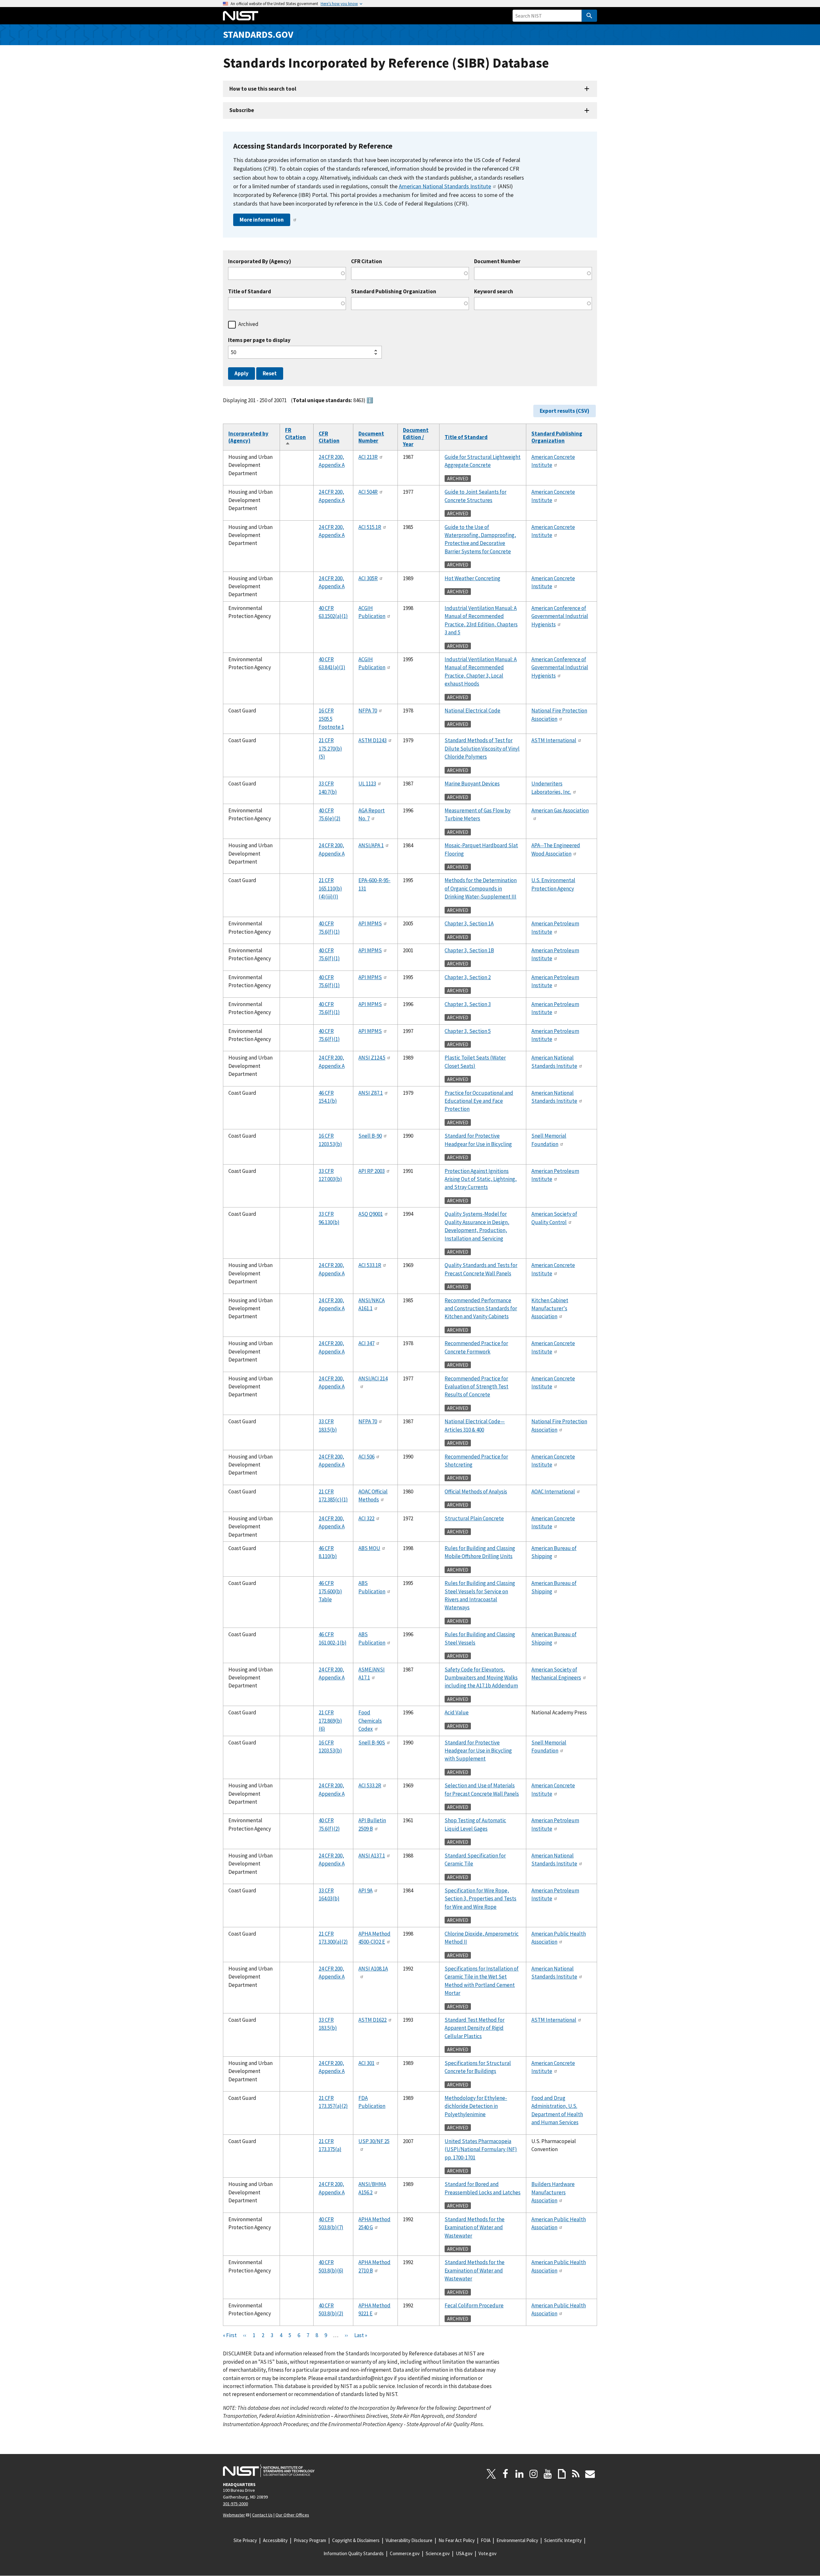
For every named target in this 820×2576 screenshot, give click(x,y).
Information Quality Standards (354, 2553)
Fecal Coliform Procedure (474, 2305)
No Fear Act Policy (457, 2540)
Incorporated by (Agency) (248, 437)
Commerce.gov (405, 2553)
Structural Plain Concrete (474, 1518)
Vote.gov (488, 2553)
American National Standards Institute (445, 186)
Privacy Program (310, 2540)
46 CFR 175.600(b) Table (330, 1591)
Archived (248, 324)
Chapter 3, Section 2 (468, 977)
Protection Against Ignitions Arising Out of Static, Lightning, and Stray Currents (481, 1179)
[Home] (241, 16)
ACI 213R (368, 457)
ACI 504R (368, 492)
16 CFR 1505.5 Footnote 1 (331, 719)
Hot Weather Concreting (472, 578)
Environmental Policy (517, 2540)
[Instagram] (534, 2474)
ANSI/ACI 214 (373, 1378)
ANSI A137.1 (372, 1856)
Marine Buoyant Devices (472, 784)
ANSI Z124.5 (372, 1058)
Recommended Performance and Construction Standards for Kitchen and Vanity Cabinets (481, 1308)
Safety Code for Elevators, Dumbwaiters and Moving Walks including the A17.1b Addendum (481, 1678)
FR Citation (295, 437)
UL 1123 (367, 784)
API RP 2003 (372, 1171)
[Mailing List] (590, 2474)
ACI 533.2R (370, 1785)
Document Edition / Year (416, 437)
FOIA (486, 2540)
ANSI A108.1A (373, 1969)
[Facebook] (505, 2474)
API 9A (365, 1890)
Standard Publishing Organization (394, 292)
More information (262, 220)
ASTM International (554, 740)
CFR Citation (367, 261)
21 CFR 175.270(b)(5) (330, 748)
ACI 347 (366, 1343)
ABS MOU (369, 1548)
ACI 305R (368, 578)
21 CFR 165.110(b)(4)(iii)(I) (330, 888)
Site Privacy (245, 2540)
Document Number (497, 261)
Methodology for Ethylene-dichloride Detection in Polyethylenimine (476, 2106)
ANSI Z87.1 (371, 1093)
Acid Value (457, 1712)
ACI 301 (366, 2063)
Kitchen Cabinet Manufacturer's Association (550, 1308)
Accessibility (275, 2540)
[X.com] (491, 2474)
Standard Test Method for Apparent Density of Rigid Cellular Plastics (475, 2028)
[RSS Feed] (576, 2474)
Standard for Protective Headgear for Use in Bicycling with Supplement (478, 1751)
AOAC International (553, 1491)
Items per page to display (259, 340)
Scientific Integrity (563, 2540)
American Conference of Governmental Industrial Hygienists (560, 616)
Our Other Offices (292, 2515)
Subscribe (242, 110)
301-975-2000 (235, 2504)
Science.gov (438, 2553)
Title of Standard (250, 292)
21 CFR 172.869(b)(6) (330, 1721)
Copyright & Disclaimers (356, 2540)
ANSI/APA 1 (371, 845)
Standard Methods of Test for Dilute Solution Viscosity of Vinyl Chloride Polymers (482, 748)
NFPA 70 (368, 711)
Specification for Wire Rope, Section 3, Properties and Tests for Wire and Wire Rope (480, 1899)
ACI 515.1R (370, 527)
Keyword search (494, 292)
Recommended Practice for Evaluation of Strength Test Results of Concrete (476, 1387)
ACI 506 (366, 1457)
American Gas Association (560, 810)
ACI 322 (366, 1518)
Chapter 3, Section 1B (469, 950)
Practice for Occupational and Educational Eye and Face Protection (479, 1101)
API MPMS (370, 923)
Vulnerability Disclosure (409, 2540)
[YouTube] (548, 2474)
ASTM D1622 (373, 2020)
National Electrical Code (472, 711)
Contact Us (262, 2515)
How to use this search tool (263, 89)
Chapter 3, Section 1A (469, 923)
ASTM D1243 (373, 740)
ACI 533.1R (370, 1265)
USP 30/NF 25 (374, 2141)
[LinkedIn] (520, 2474)
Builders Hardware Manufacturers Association (553, 2192)
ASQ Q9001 (371, 1214)
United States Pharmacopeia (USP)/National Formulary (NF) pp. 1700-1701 (481, 2149)
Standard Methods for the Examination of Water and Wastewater (475, 2227)
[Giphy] (562, 2474)
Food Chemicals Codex (370, 1721)
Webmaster (234, 2515)
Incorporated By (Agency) (260, 261)
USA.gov (464, 2553)
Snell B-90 (370, 1136)
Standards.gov (258, 34)
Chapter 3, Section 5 (468, 1031)
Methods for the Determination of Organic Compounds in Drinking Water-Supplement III (481, 888)
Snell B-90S (372, 1743)
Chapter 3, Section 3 (468, 1004)
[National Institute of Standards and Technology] (269, 2471)
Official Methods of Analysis (476, 1491)
